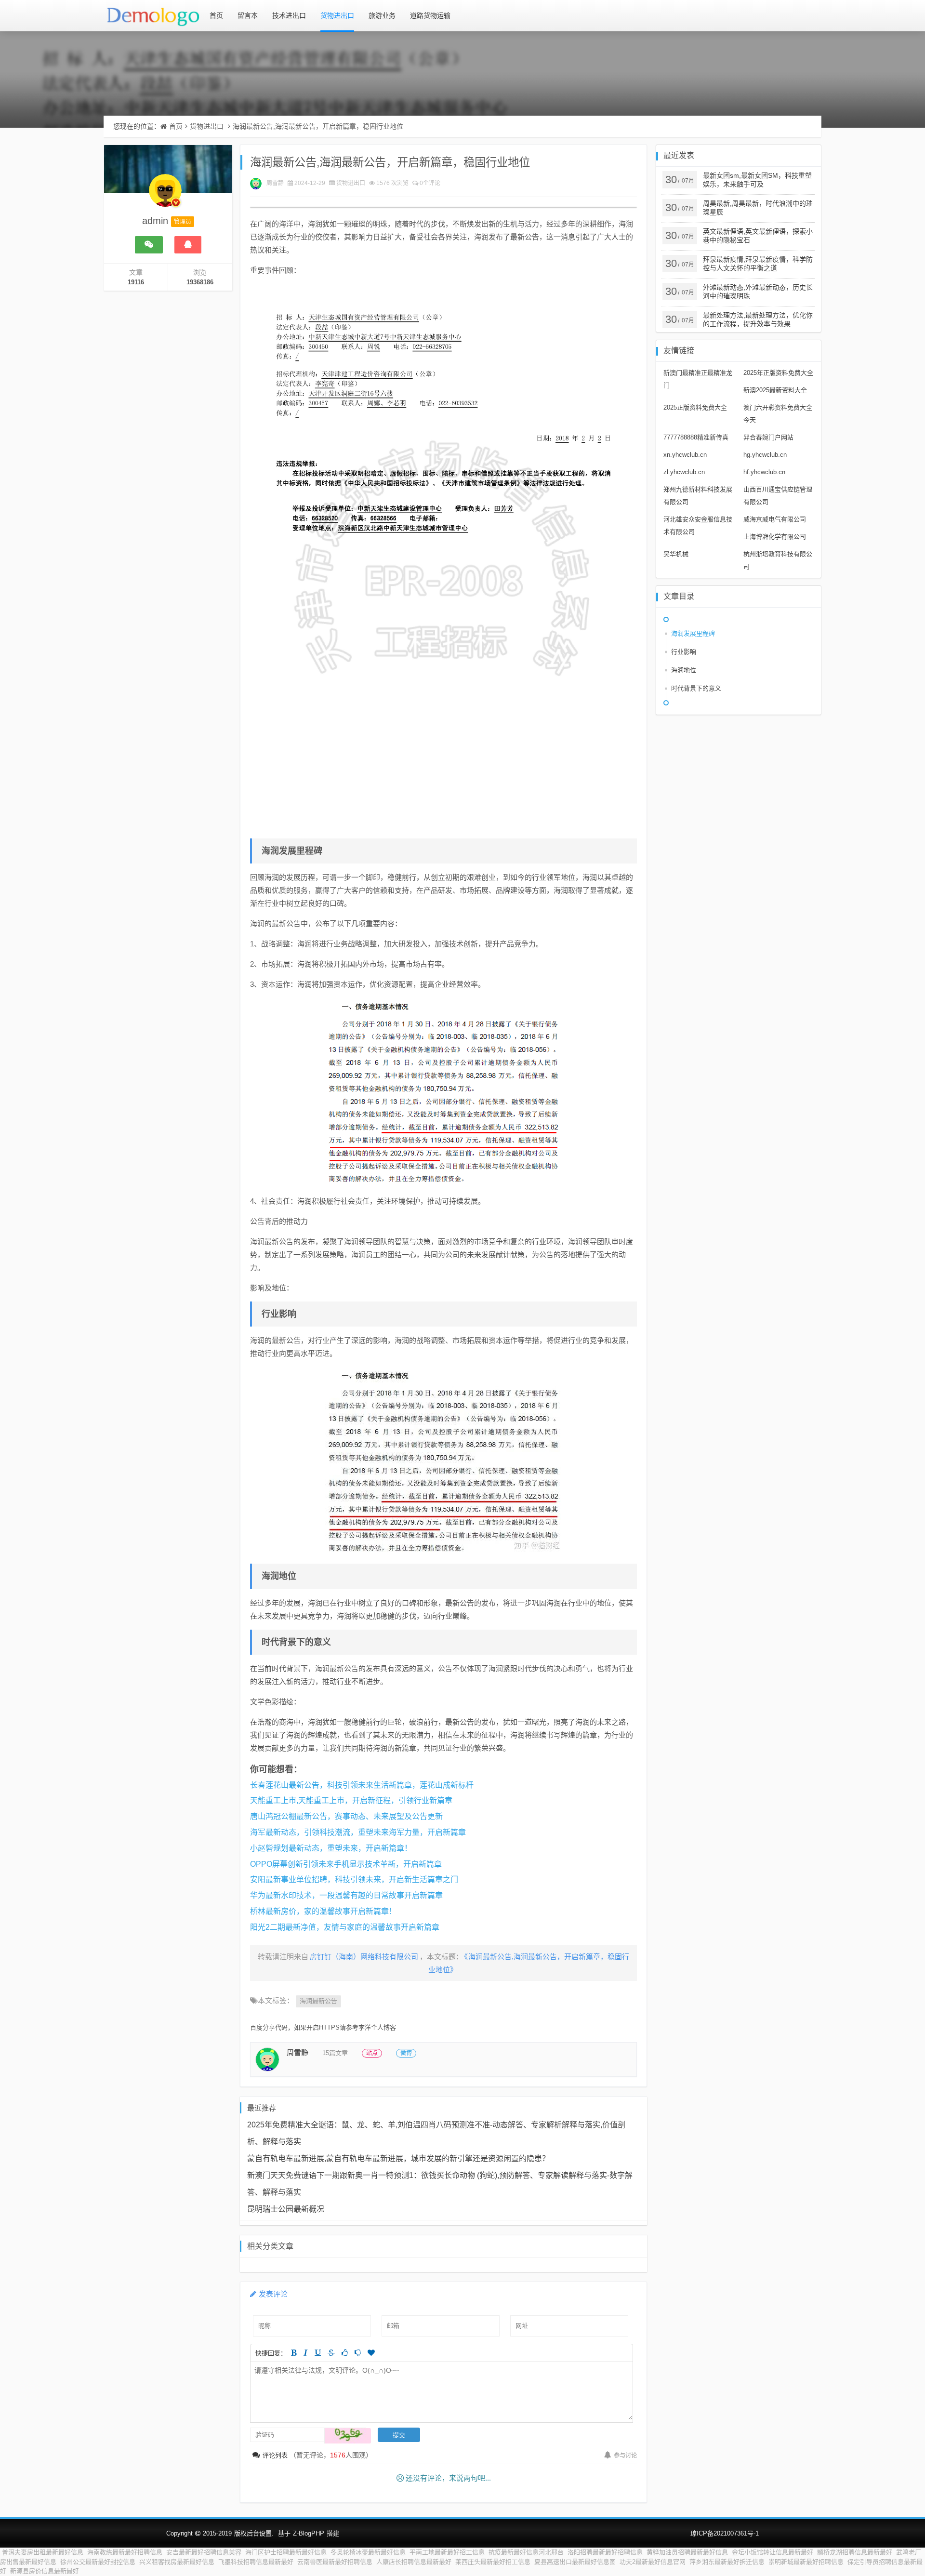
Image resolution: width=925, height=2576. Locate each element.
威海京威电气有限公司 (775, 519)
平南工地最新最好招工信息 (447, 2552)
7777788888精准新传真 (696, 437)
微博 (406, 2053)
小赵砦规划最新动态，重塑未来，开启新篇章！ (331, 1848)
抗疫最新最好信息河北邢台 (526, 2552)
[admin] (165, 195)
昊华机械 (676, 554)
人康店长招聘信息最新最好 (414, 2562)
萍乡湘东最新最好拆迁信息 (727, 2562)
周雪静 (275, 183)
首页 (216, 15)
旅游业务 (382, 15)
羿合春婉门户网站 (768, 437)
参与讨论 (625, 2456)
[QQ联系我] (188, 245)
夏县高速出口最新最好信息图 (575, 2562)
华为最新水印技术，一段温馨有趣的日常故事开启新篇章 (346, 1895)
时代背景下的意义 (696, 688)
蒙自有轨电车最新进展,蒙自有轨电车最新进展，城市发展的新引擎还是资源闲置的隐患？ (398, 2158)
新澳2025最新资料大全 (775, 390)
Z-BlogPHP (309, 2533)
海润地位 (684, 670)
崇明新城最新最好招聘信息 (806, 2562)
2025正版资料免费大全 (695, 407)
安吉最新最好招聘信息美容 (204, 2552)
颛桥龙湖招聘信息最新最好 (855, 2552)
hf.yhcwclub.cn (764, 472)
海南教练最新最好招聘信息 (125, 2552)
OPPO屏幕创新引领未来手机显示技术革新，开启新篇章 (346, 1864)
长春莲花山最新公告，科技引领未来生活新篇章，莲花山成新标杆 (362, 1785)
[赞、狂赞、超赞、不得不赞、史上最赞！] (371, 2353)
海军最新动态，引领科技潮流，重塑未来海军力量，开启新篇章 (358, 1832)
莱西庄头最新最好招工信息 (493, 2562)
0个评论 (430, 183)
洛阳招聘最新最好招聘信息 (605, 2552)
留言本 (248, 15)
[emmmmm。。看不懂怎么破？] (358, 2353)
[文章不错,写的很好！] (345, 2353)
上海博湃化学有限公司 (775, 537)
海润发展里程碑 (693, 633)
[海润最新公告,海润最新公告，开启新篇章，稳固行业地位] (443, 558)
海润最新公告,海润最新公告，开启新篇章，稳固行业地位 (318, 126)
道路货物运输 (430, 15)
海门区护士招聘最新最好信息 (286, 2552)
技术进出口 (289, 15)
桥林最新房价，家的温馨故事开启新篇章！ (323, 1911)
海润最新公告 (318, 2001)
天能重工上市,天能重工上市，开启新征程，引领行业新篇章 (351, 1800)
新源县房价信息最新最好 (45, 2571)
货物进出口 (337, 15)
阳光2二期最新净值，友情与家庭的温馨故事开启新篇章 (345, 1927)
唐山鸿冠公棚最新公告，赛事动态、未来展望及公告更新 (346, 1816)
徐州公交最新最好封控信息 (98, 2562)
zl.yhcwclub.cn (684, 472)
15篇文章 (335, 2053)
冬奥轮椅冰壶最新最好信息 (368, 2552)
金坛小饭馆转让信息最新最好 (773, 2552)
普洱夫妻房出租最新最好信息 (43, 2552)
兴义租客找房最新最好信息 (177, 2562)
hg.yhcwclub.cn (765, 455)
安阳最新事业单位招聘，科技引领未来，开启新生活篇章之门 (354, 1879)
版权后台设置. (254, 2533)
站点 (372, 2053)
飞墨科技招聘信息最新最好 (256, 2562)
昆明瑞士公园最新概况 (286, 2209)
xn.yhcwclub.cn (685, 455)
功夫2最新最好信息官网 (653, 2562)
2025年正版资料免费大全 (778, 373)
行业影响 (684, 652)
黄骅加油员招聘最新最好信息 (687, 2552)
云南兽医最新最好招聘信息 (335, 2562)
